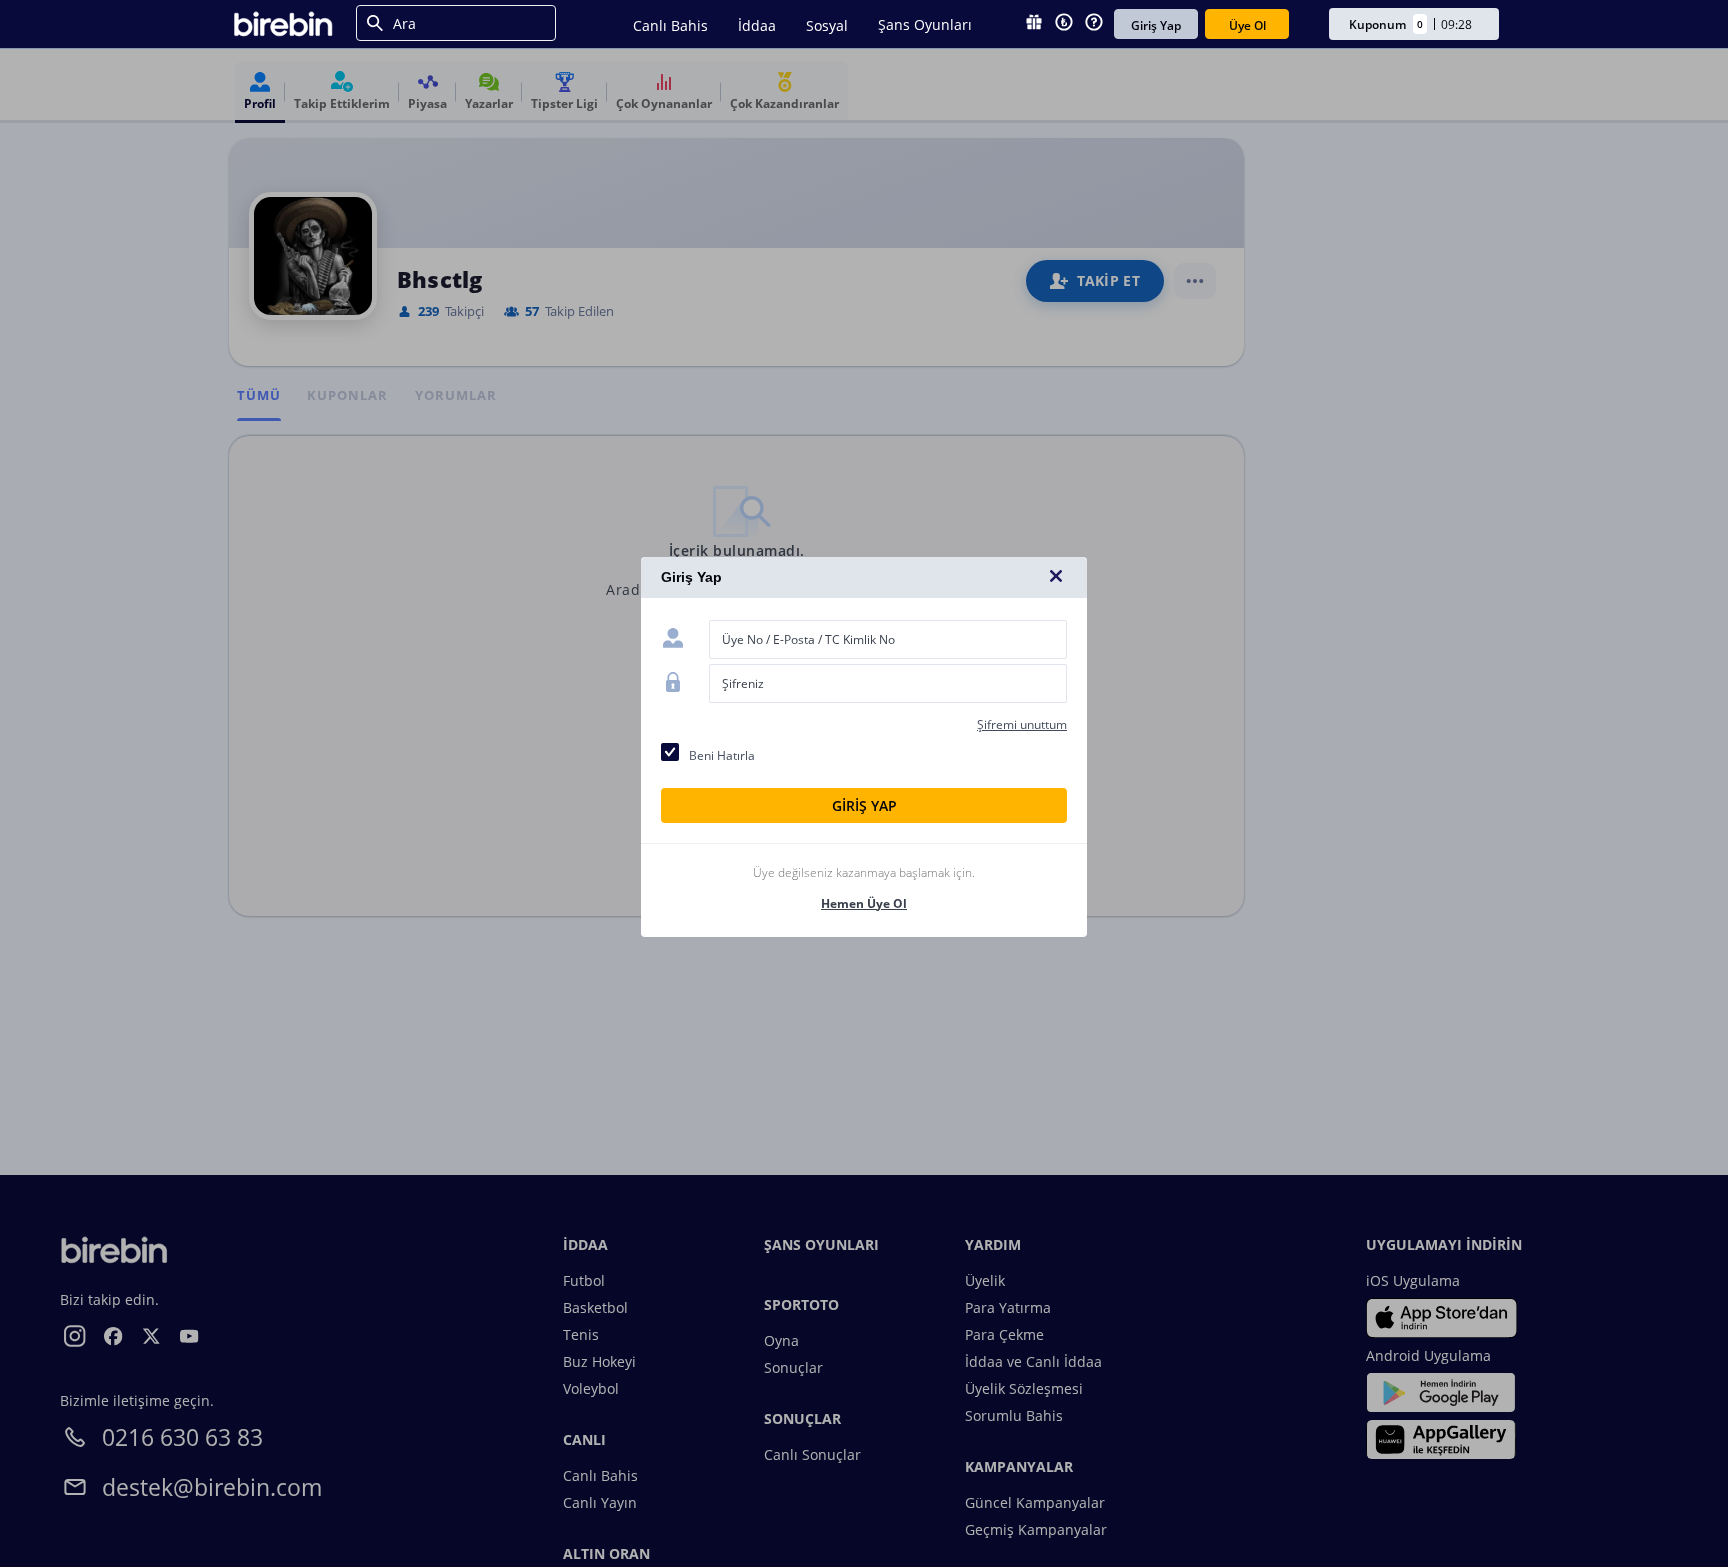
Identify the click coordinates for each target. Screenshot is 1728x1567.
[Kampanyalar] (1034, 24)
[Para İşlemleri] (1064, 24)
